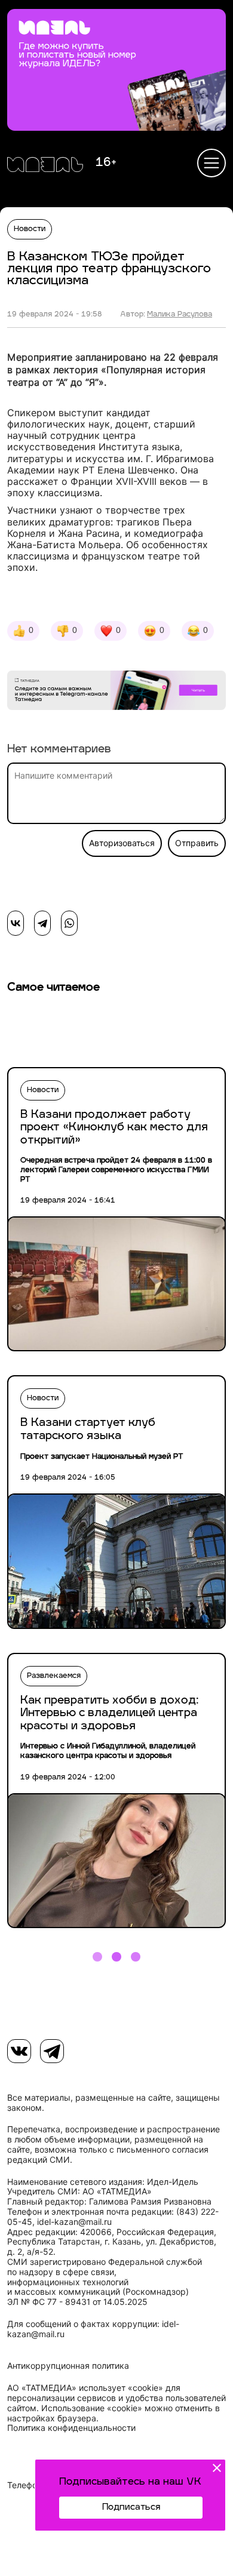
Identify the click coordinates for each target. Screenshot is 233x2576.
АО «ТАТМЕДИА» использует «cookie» (85, 2388)
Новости (30, 229)
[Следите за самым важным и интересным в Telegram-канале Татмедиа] (116, 692)
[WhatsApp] (69, 923)
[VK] (19, 2051)
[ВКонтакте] (16, 923)
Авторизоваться (122, 843)
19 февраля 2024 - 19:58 (55, 315)
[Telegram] (42, 923)
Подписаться (131, 2508)
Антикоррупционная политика (68, 2366)
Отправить (197, 843)
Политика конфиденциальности (71, 2428)
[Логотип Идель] (45, 166)
